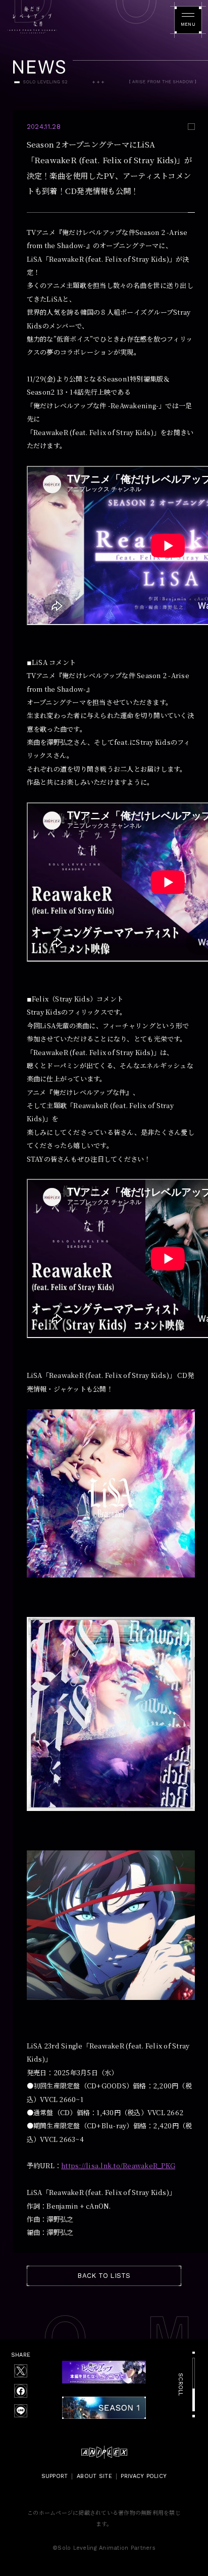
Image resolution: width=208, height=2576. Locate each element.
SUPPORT (55, 2476)
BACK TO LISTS (104, 2276)
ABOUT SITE (94, 2476)
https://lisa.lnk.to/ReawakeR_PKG (118, 2165)
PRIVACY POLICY (144, 2476)
